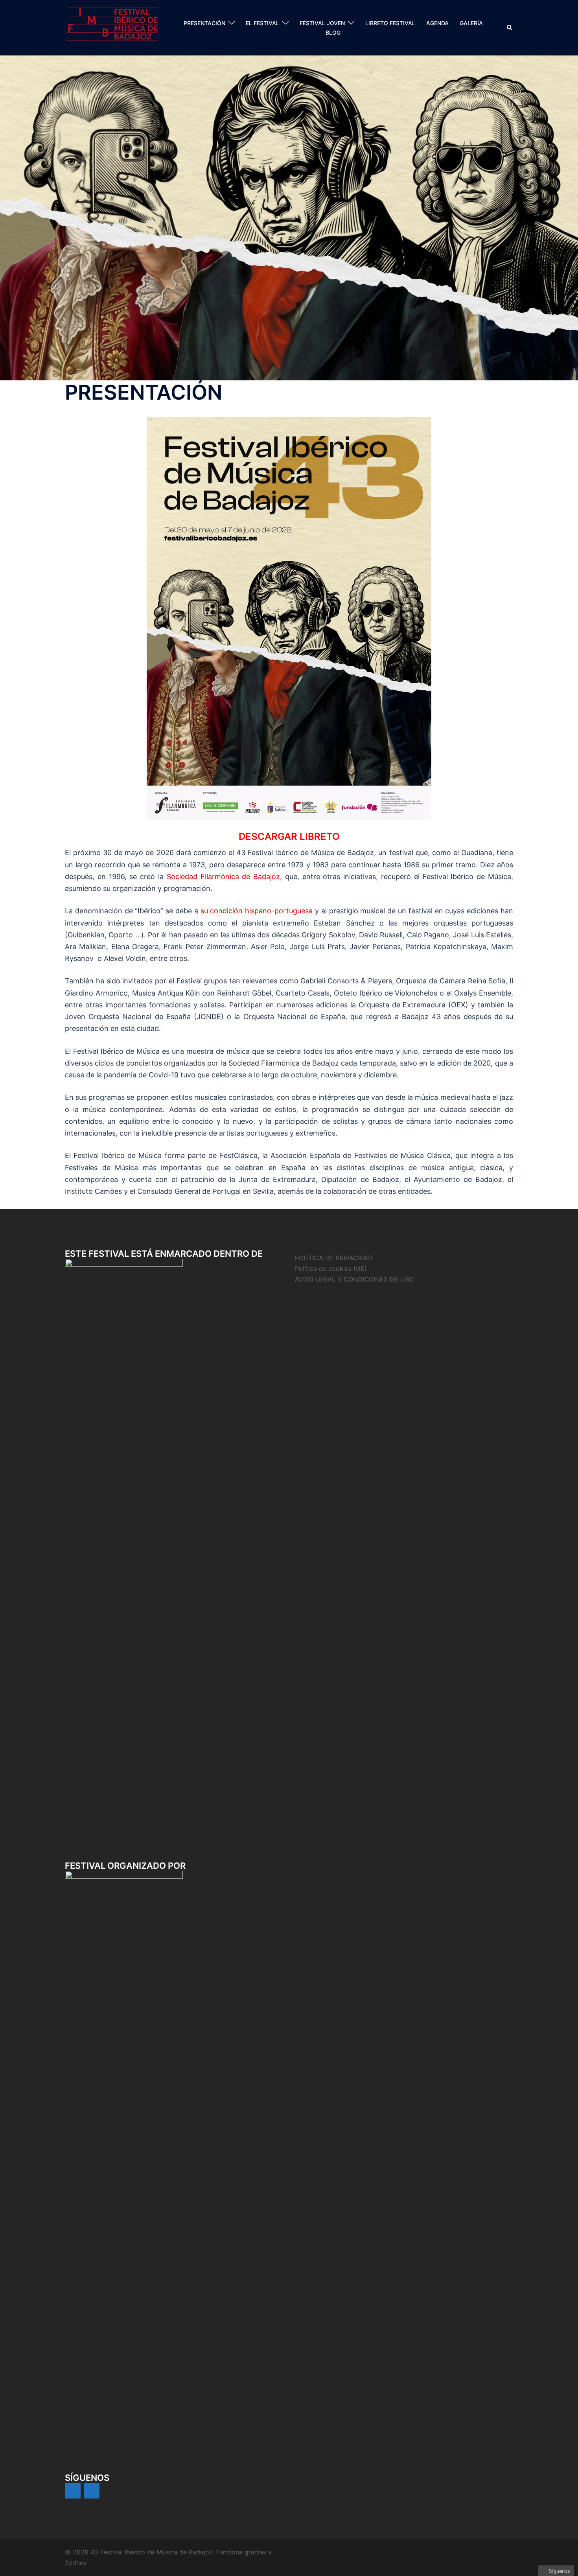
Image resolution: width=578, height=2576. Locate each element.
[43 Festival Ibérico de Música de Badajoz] (112, 27)
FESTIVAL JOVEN (322, 23)
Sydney (76, 2563)
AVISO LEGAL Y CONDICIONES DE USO (354, 1279)
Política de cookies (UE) (331, 1269)
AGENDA (437, 23)
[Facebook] (73, 2491)
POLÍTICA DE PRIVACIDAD (334, 1258)
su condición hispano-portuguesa (258, 911)
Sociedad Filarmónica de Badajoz (223, 877)
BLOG (333, 32)
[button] (510, 28)
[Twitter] (92, 2491)
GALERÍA (471, 23)
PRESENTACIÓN (204, 23)
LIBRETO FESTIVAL (390, 23)
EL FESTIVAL (262, 23)
